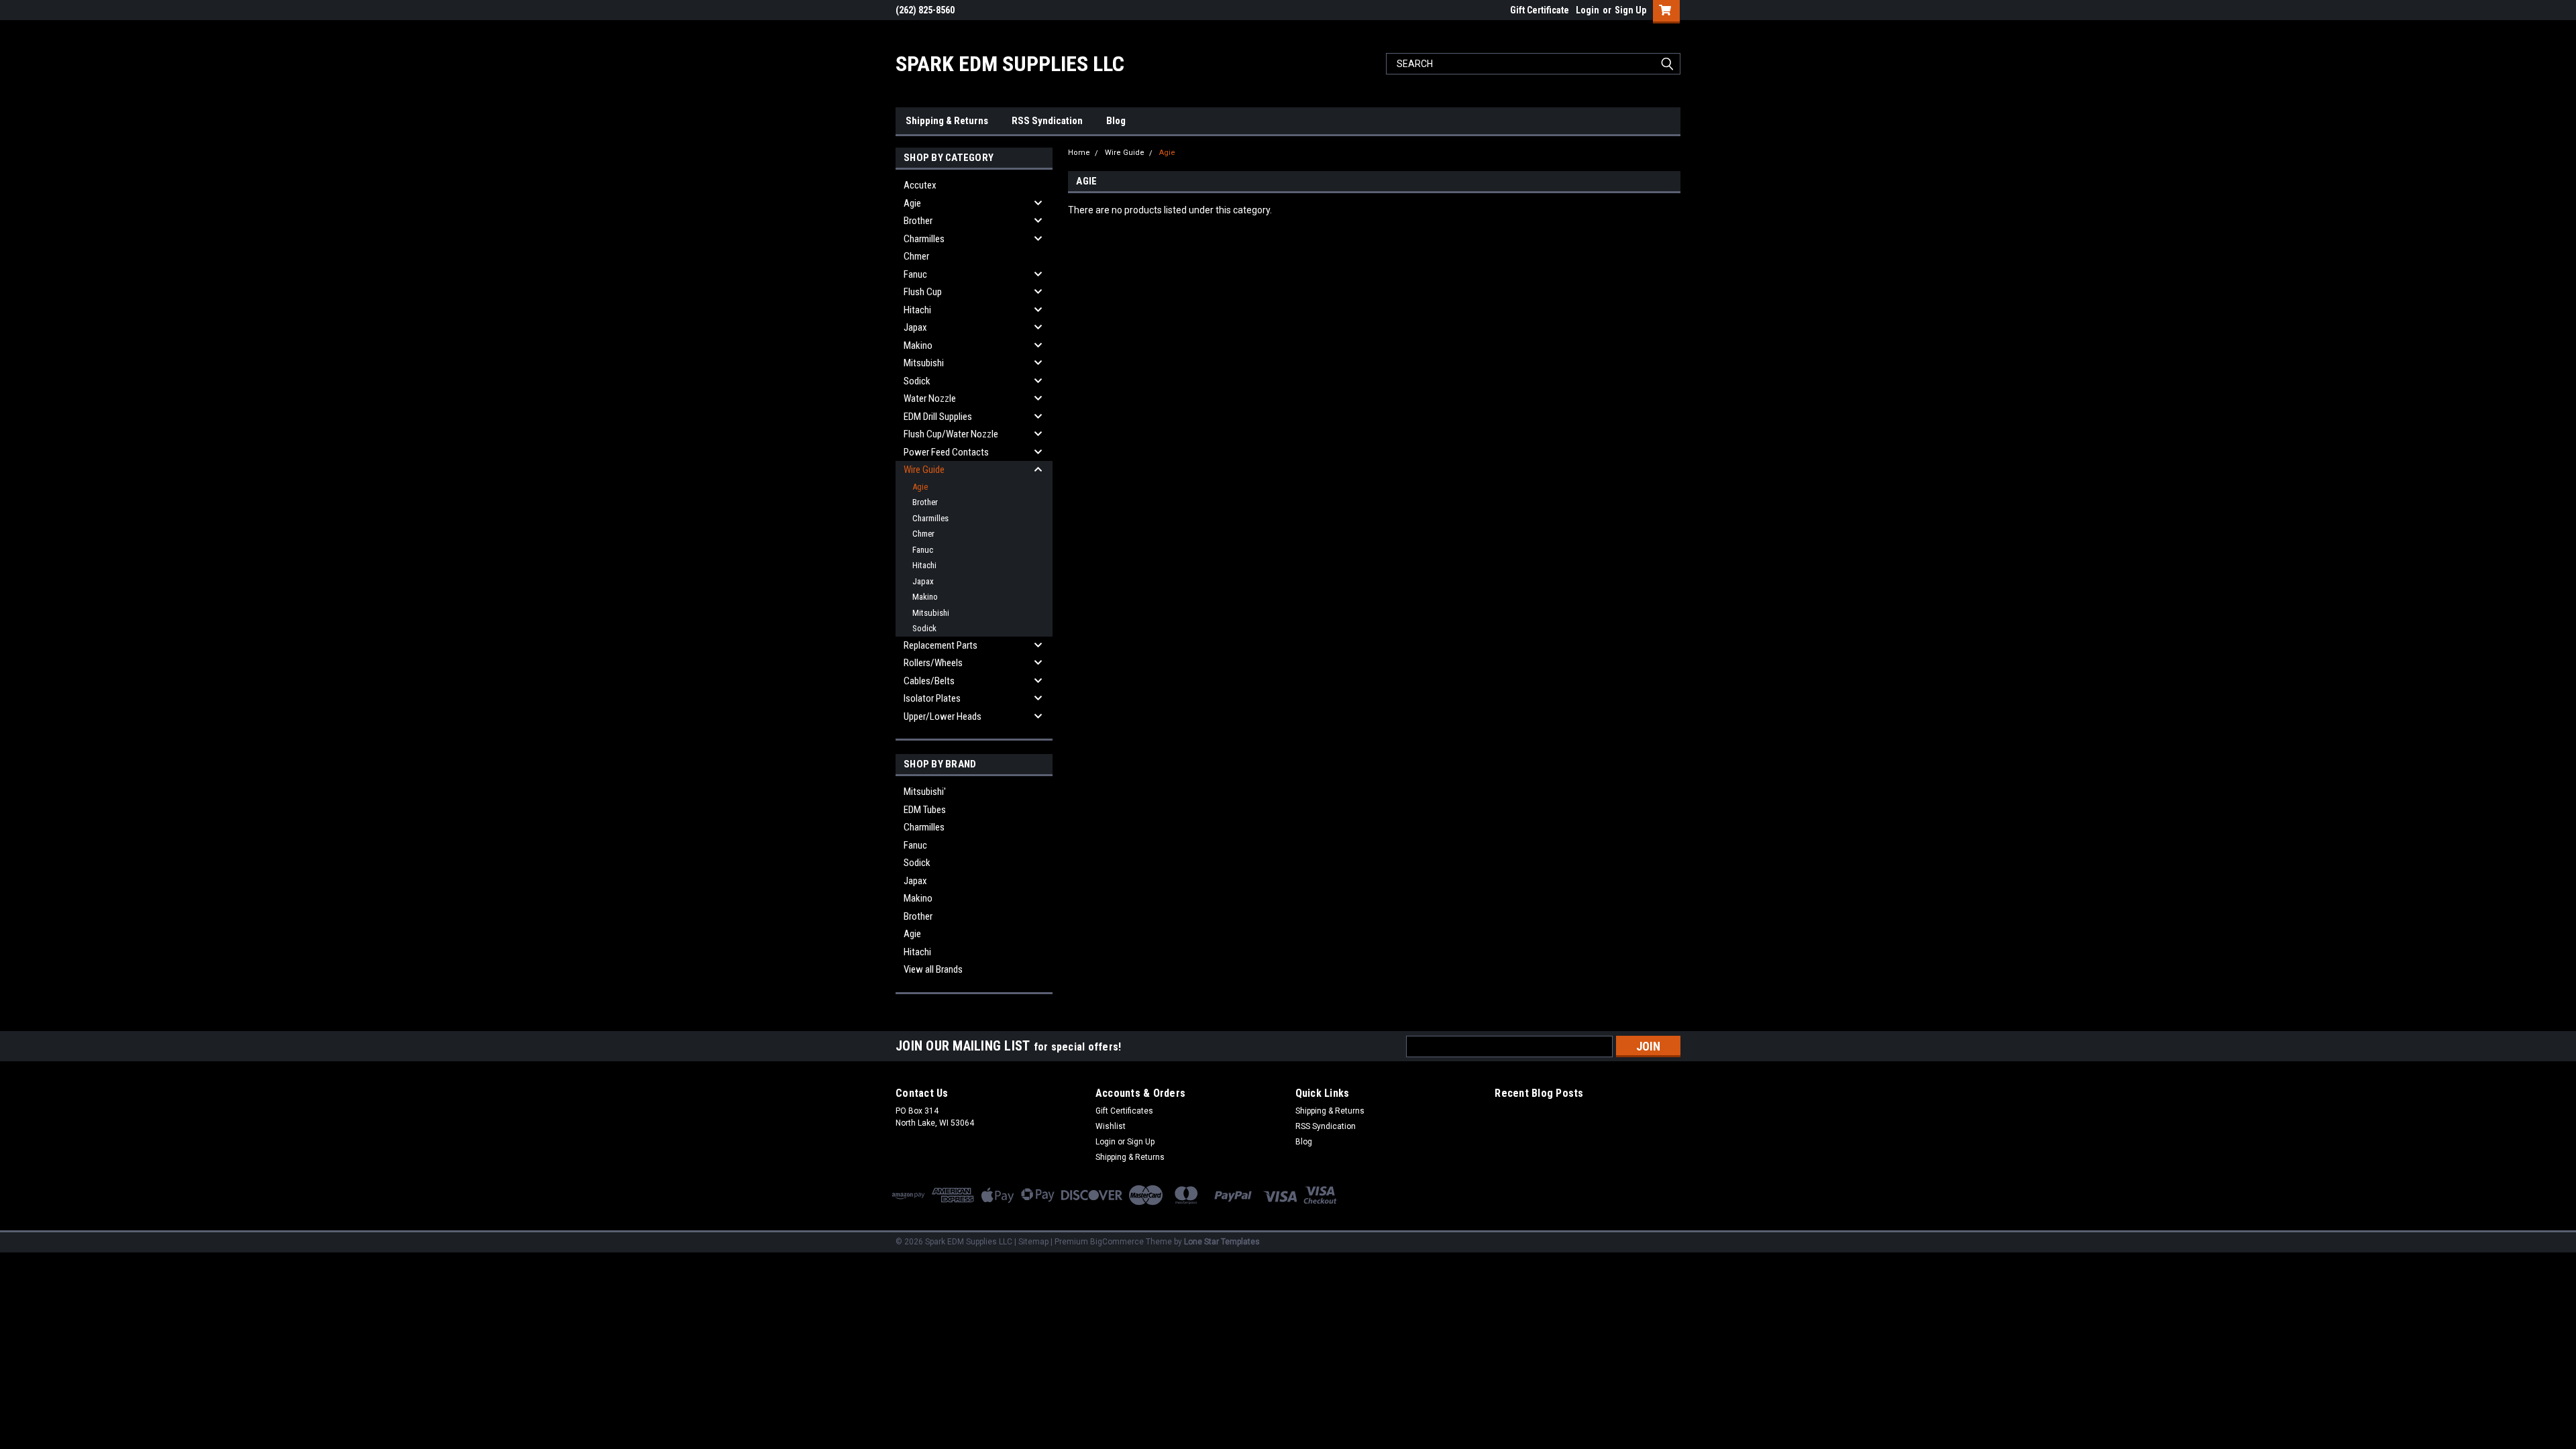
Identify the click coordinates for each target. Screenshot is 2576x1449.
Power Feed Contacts (946, 452)
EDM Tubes (925, 810)
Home (1079, 153)
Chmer (916, 256)
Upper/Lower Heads (943, 716)
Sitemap (1033, 1242)
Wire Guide (924, 470)
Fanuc (915, 274)
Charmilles (924, 239)
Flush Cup (923, 292)
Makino (918, 345)
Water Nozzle (930, 398)
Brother (918, 221)
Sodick (917, 381)
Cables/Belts (929, 681)
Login (1588, 10)
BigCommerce (1117, 1242)
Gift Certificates (1124, 1111)
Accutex (920, 185)
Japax (915, 327)
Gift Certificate (1540, 10)
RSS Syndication (1047, 121)
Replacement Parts (941, 645)
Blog (1116, 121)
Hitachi (917, 310)
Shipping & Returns (947, 121)
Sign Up (1630, 10)
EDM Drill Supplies (938, 417)
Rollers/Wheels (933, 663)
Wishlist (1111, 1126)
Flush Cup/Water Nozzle (951, 434)
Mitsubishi (924, 363)
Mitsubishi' (925, 792)
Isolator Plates (932, 698)
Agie (912, 203)
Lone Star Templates (1222, 1242)
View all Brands (933, 969)
